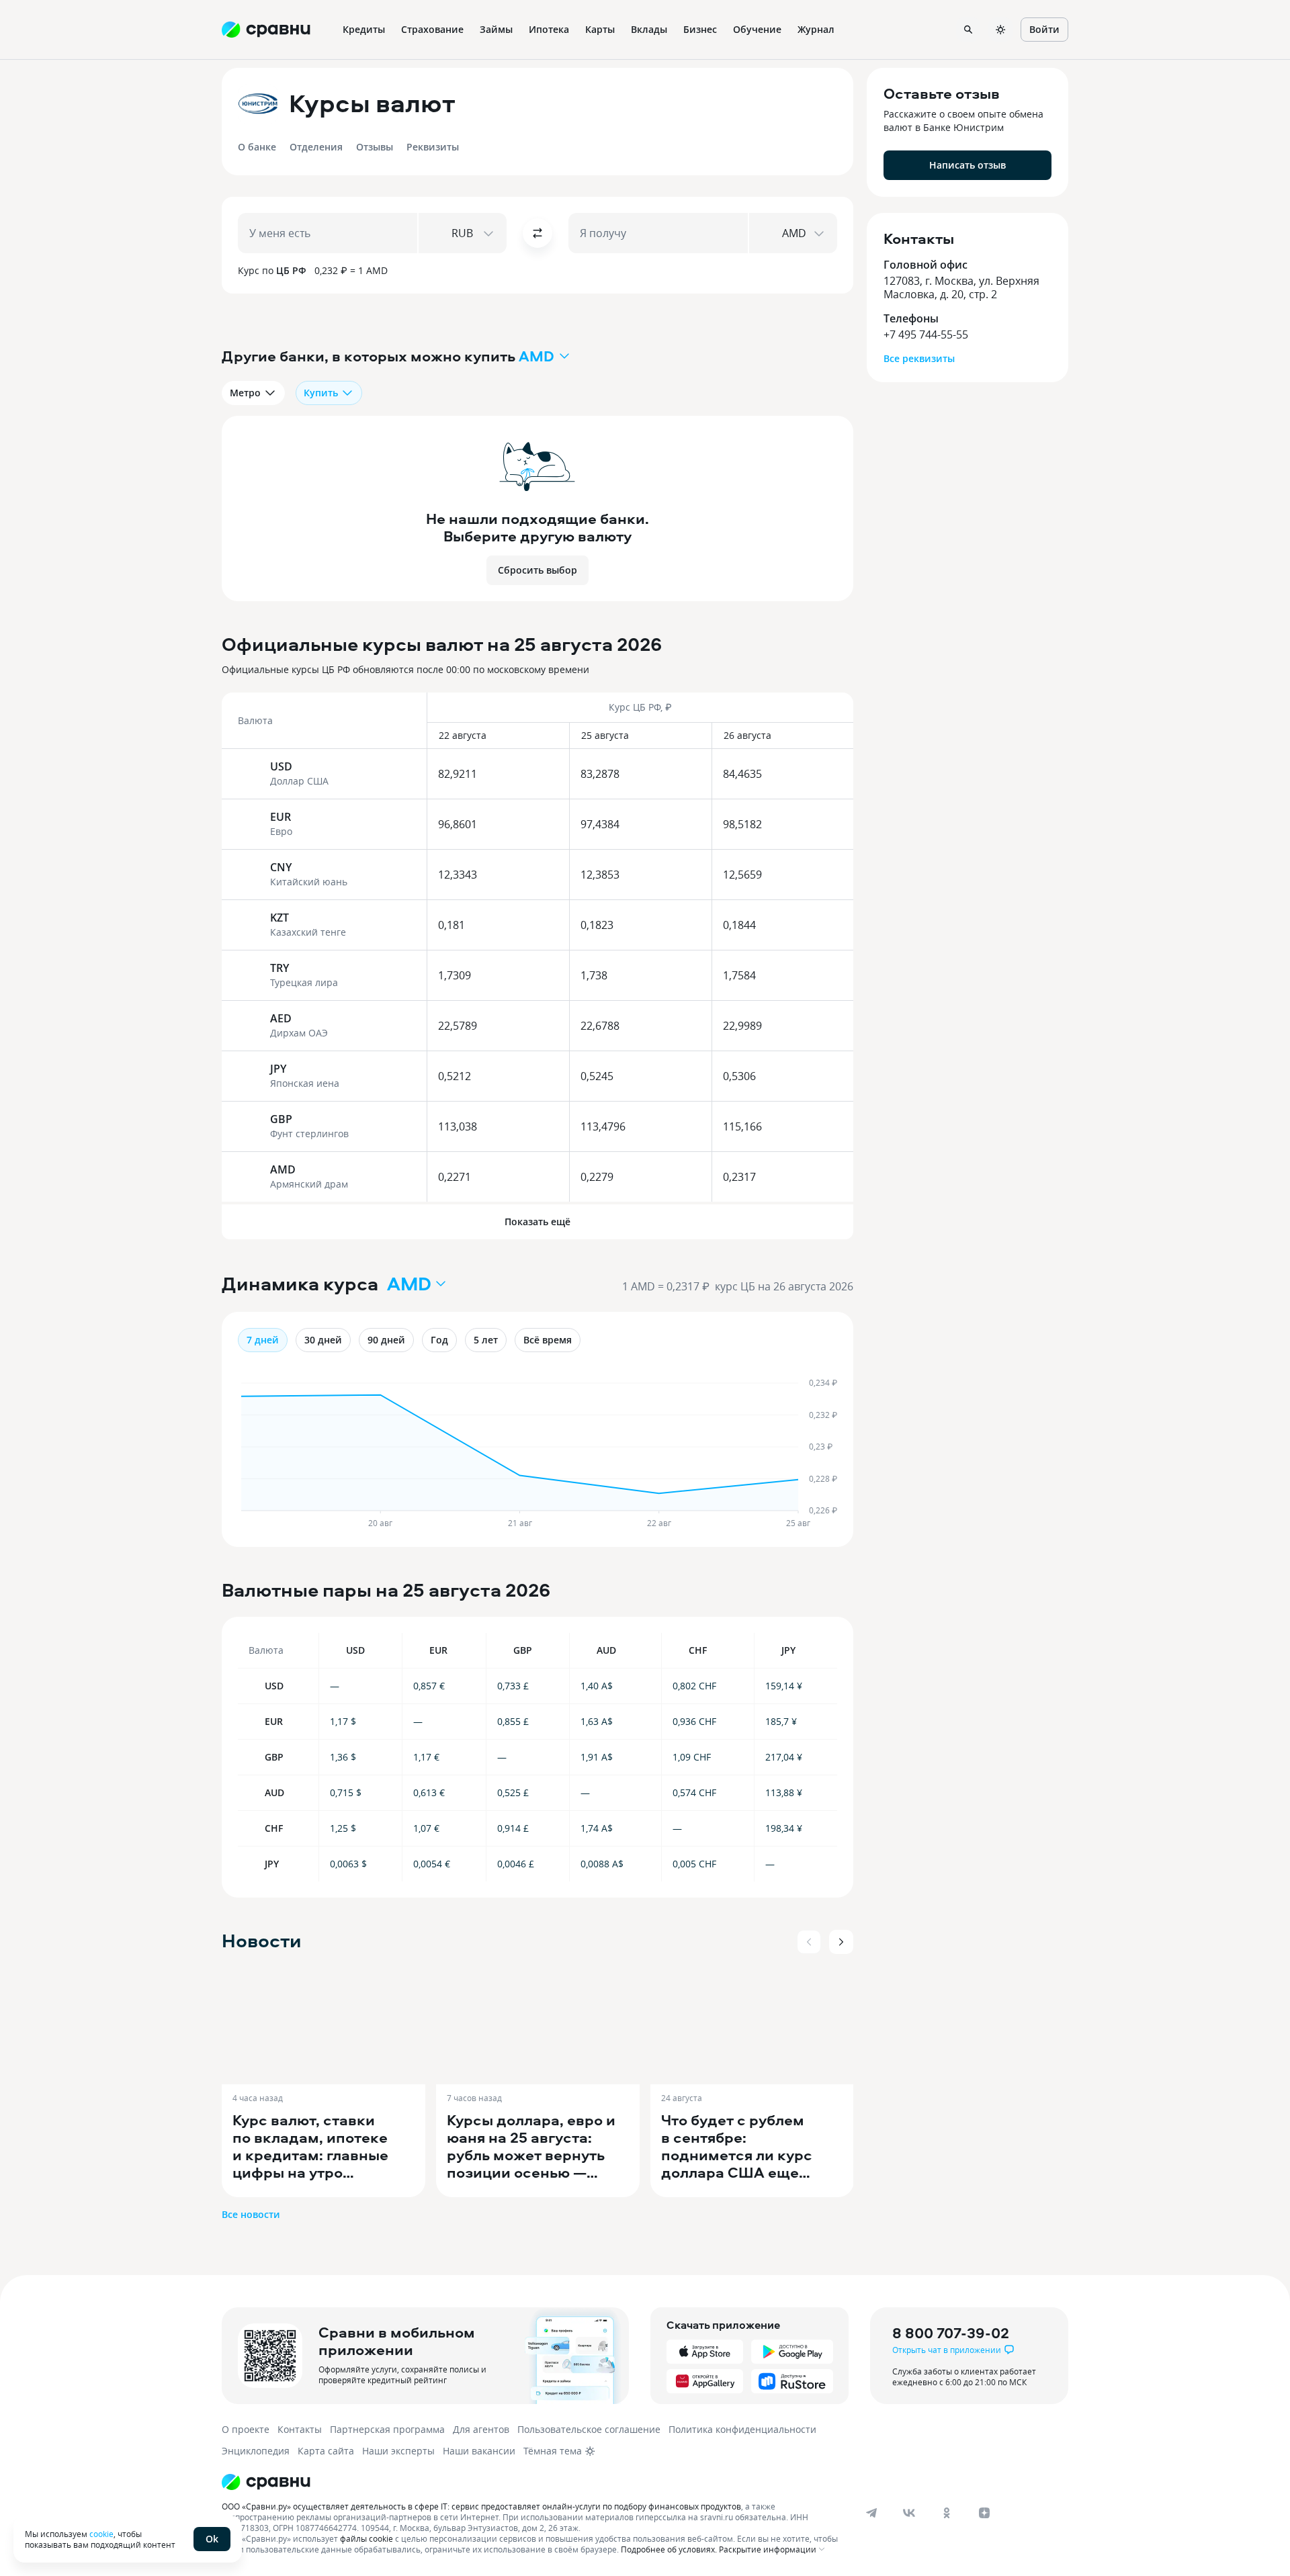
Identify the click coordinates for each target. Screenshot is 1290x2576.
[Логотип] (532, 2482)
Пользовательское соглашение (589, 2429)
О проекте (246, 2429)
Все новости (251, 2214)
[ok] (947, 2513)
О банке (257, 147)
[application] (537, 1454)
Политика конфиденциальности (742, 2429)
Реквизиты (433, 147)
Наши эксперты (398, 2451)
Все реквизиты (919, 358)
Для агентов (481, 2429)
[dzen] (984, 2513)
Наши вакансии (479, 2451)
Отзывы (375, 147)
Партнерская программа (387, 2429)
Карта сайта (326, 2451)
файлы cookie (367, 2538)
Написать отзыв (967, 165)
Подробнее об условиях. (669, 2549)
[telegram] (871, 2513)
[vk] (909, 2513)
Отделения (316, 147)
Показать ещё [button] (537, 1222)
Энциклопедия (256, 2451)
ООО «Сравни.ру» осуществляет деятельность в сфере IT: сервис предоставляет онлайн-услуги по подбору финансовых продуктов (481, 2506)
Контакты (300, 2429)
